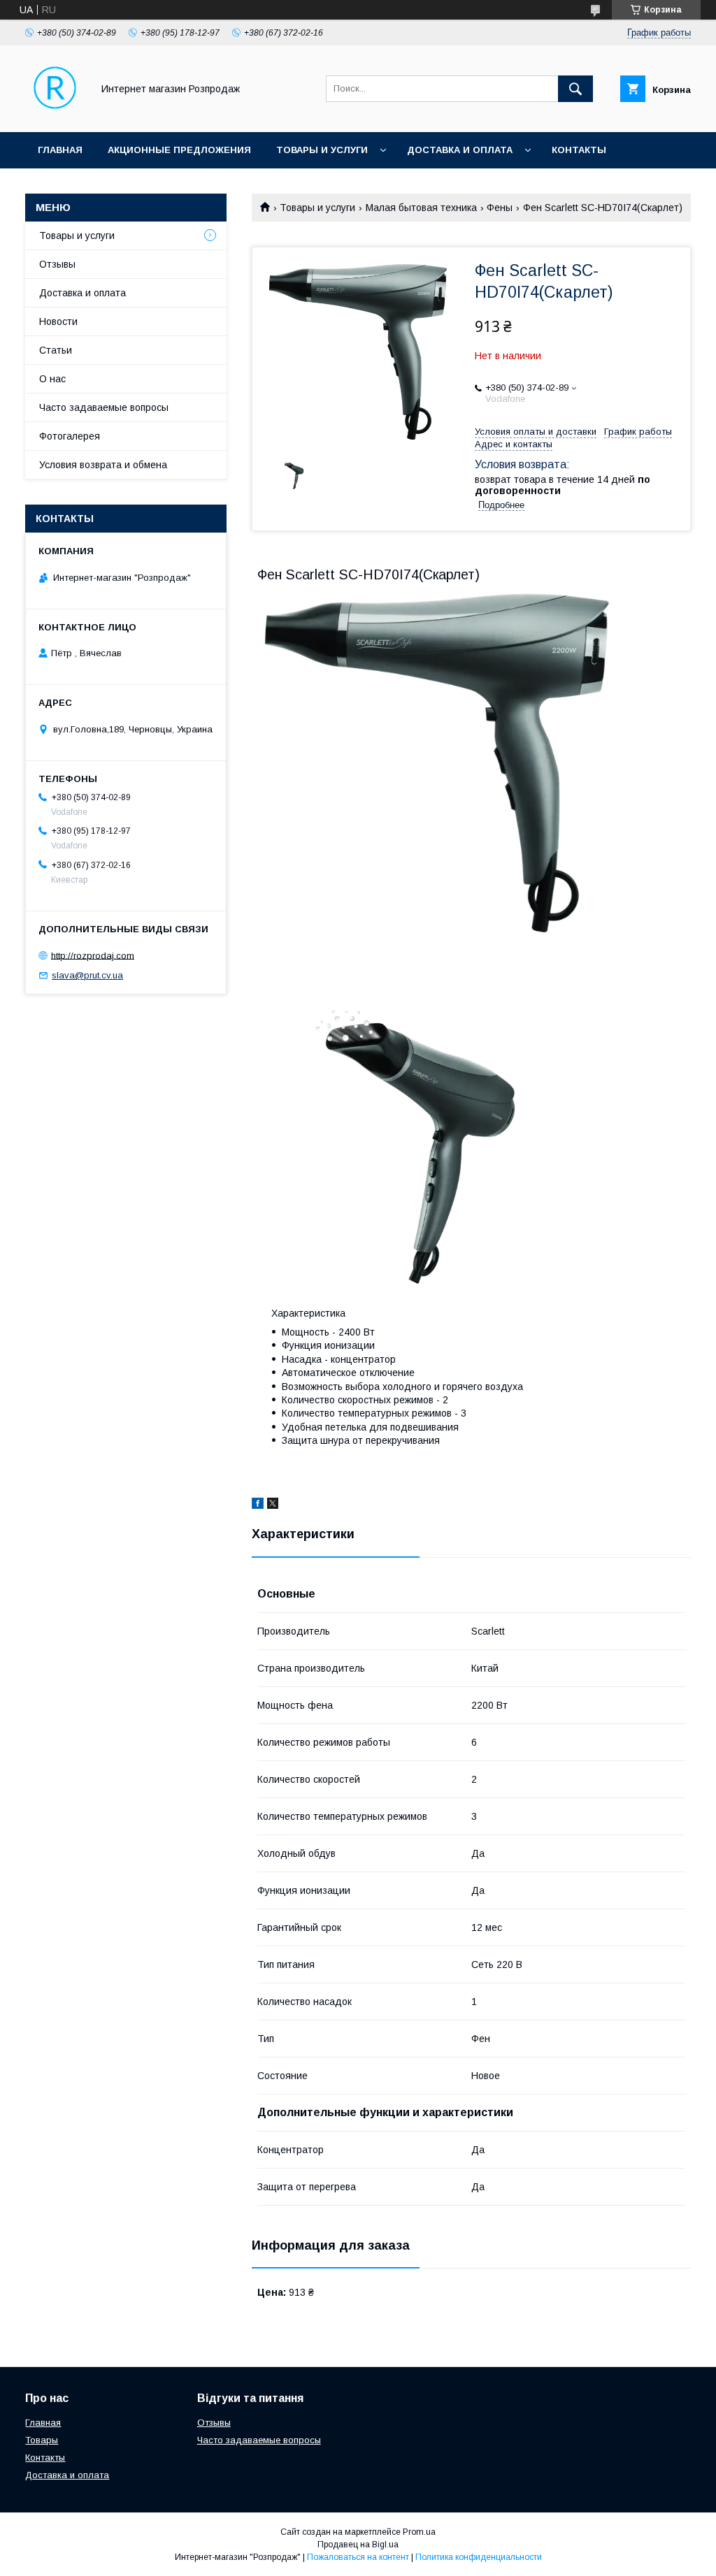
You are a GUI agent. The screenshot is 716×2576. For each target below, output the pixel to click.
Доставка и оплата (460, 150)
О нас (52, 379)
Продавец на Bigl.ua (358, 2545)
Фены (500, 208)
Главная (60, 150)
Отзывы (57, 264)
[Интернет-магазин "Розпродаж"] (55, 114)
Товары (42, 2440)
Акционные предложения (179, 150)
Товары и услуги (322, 150)
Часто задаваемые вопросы (104, 407)
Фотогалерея (70, 436)
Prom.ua (419, 2532)
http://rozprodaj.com (93, 955)
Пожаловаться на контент (358, 2557)
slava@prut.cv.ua (87, 975)
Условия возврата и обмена (103, 465)
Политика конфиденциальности (479, 2557)
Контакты (579, 150)
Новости (58, 321)
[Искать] (575, 89)
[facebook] (258, 1505)
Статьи (56, 350)
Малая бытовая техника (421, 208)
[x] (273, 1505)
